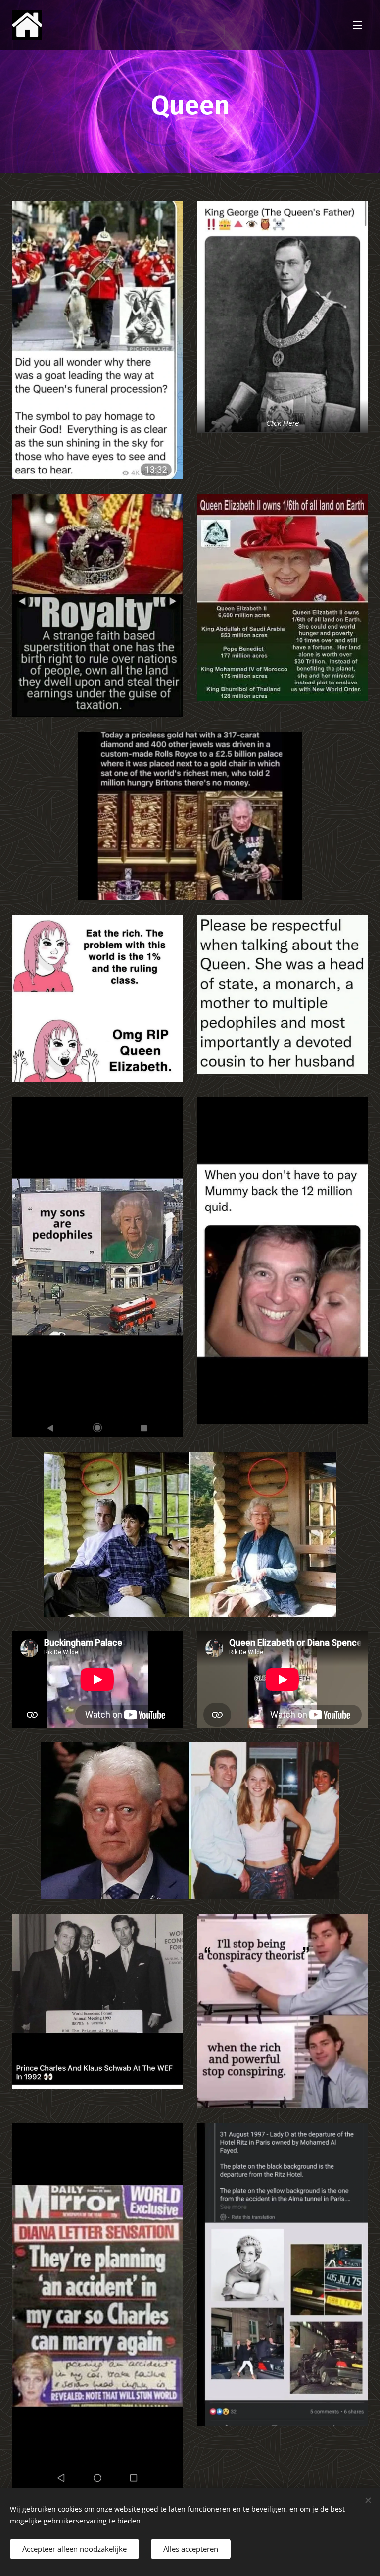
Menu (358, 25)
